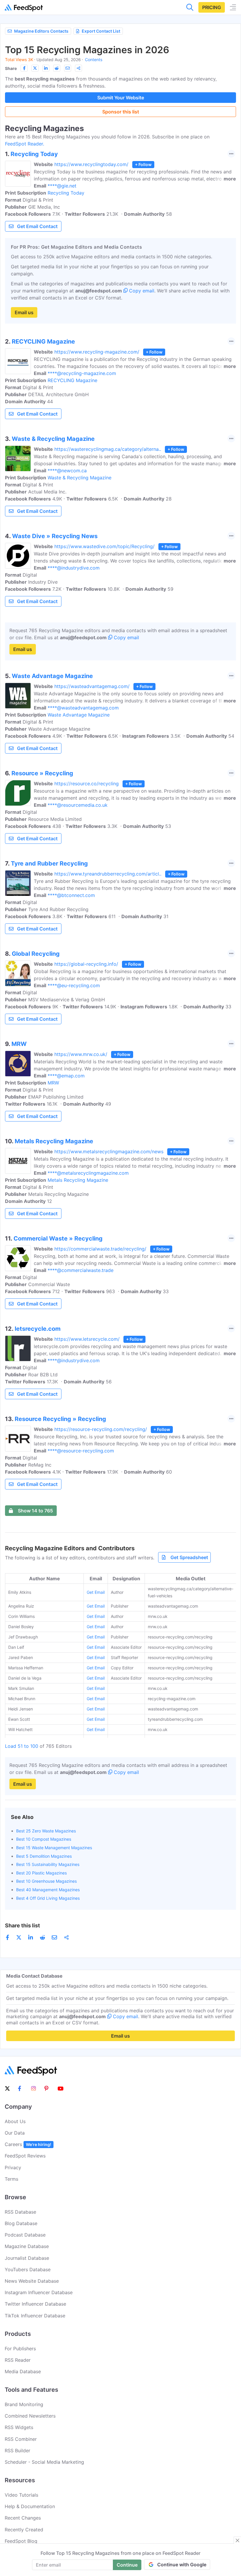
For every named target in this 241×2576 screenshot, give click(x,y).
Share (11, 68)
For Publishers (20, 2349)
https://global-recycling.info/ (86, 964)
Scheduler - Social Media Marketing (44, 2462)
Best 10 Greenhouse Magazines (46, 1881)
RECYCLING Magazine (72, 380)
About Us (15, 2121)
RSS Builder (17, 2451)
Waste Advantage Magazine (79, 715)
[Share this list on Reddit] (57, 68)
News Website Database (32, 2281)
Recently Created (24, 2530)
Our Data (15, 2133)
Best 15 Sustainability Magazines (48, 1864)
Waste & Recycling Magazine (80, 478)
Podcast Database (25, 2235)
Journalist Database (27, 2258)
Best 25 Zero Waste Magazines (46, 1831)
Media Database (23, 2371)
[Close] (237, 2540)
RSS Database (20, 2212)
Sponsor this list (121, 112)
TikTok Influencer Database (35, 2316)
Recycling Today (66, 193)
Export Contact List (101, 31)
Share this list (22, 1925)
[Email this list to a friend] (68, 68)
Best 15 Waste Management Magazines (54, 1848)
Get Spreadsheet (189, 1557)
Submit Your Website (121, 98)
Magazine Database (27, 2246)
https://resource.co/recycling (87, 784)
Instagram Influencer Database (39, 2292)
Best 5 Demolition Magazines (44, 1856)
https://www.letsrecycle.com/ (87, 1339)
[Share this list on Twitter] (35, 68)
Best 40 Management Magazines (48, 1890)
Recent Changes (23, 2518)
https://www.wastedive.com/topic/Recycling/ (104, 546)
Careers (28, 2144)
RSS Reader (18, 2360)
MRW (53, 1083)
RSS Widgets (19, 2427)
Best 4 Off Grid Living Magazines (48, 1898)
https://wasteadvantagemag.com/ (92, 686)
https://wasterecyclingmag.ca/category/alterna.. (108, 449)
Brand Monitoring (24, 2404)
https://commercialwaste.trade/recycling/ (100, 1249)
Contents (94, 60)
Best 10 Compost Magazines (44, 1839)
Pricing (212, 7)
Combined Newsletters (30, 2416)
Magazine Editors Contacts (41, 31)
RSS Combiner (21, 2439)
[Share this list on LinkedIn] (46, 68)
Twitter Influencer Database (35, 2304)
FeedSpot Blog (21, 2541)
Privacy (13, 2167)
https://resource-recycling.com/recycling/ (101, 1429)
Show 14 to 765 (35, 1511)
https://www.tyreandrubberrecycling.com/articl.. (108, 874)
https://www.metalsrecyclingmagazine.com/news (109, 1151)
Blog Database (21, 2223)
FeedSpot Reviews (25, 2156)
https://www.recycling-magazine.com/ (97, 352)
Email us (24, 312)
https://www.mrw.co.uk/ (81, 1054)
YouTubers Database (28, 2269)
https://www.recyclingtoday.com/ (91, 164)
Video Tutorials (21, 2495)
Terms (11, 2179)
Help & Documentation (30, 2506)
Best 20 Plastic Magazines (41, 1873)
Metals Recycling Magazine (78, 1180)
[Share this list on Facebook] (24, 68)
